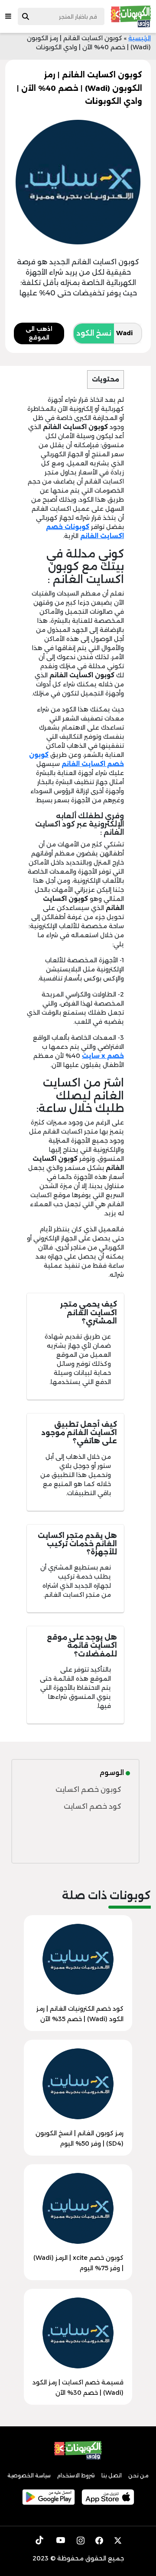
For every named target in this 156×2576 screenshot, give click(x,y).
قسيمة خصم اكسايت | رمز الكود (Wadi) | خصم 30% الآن (78, 2387)
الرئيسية (140, 38)
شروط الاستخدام (76, 2475)
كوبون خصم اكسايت (88, 1789)
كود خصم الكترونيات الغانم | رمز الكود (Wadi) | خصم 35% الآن (80, 2014)
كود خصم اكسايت (93, 1806)
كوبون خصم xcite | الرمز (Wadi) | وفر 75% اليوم (78, 2263)
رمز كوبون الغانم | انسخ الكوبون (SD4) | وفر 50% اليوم (80, 2138)
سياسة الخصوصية (29, 2475)
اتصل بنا (112, 2475)
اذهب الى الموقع (39, 333)
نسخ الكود (94, 333)
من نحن (138, 2475)
